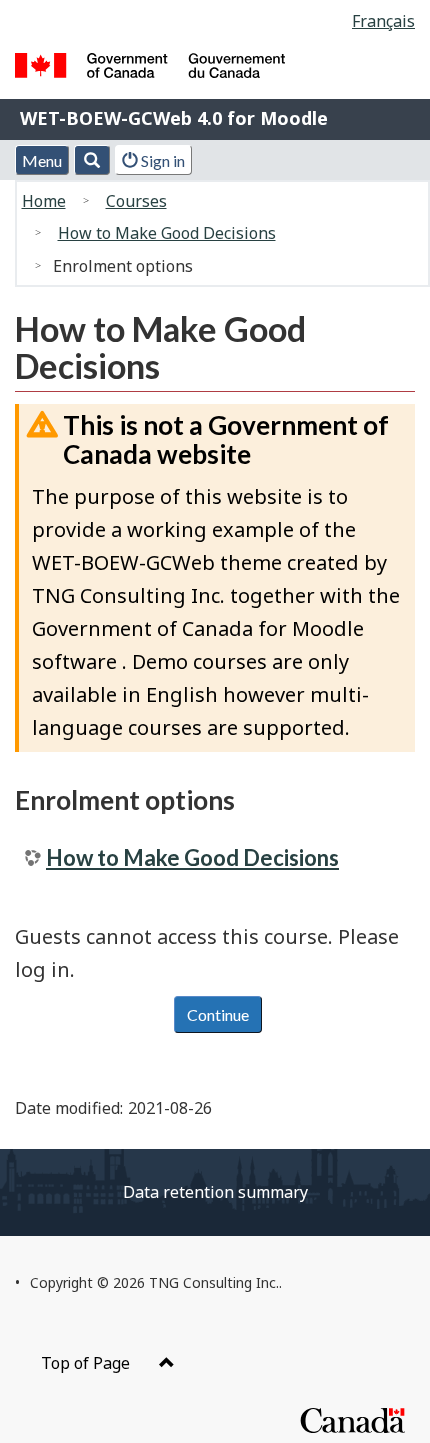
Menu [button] (42, 160)
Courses (136, 201)
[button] (92, 160)
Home (44, 201)
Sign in (161, 160)
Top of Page (87, 1363)
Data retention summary (215, 1192)
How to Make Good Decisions (167, 233)
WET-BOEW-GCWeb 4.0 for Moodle (174, 118)
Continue (218, 1014)
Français (383, 21)
